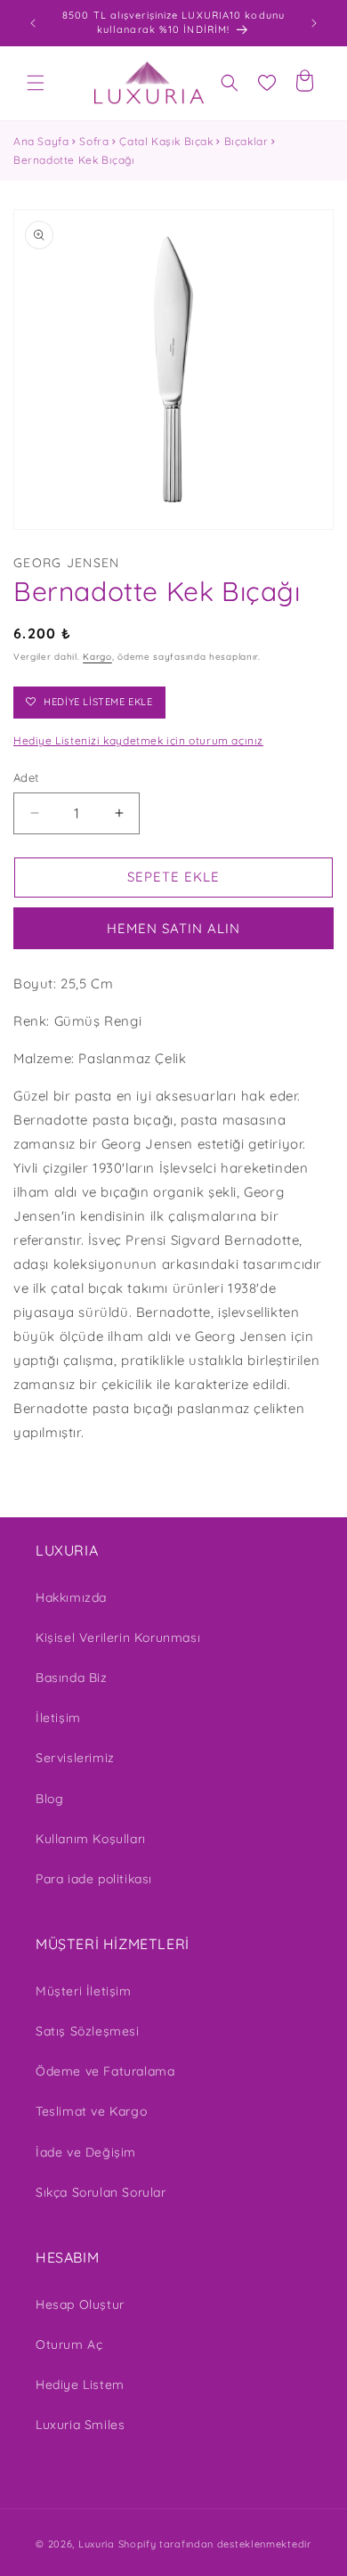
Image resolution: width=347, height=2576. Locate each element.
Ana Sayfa (41, 141)
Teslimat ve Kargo (91, 2111)
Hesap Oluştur (80, 2304)
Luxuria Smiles (80, 2425)
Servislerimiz (75, 1758)
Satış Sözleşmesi (88, 2031)
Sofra (94, 141)
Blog (49, 1799)
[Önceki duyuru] (33, 23)
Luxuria (97, 2544)
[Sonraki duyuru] (314, 23)
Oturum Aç (69, 2344)
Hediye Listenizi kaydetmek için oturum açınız (138, 740)
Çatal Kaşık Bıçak (166, 141)
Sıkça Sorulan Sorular (101, 2192)
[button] (36, 83)
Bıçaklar (246, 141)
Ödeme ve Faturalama (105, 2071)
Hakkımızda (71, 1597)
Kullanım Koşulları (91, 1839)
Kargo (97, 657)
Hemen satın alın (173, 928)
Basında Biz (72, 1678)
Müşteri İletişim (84, 1991)
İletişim (58, 1718)
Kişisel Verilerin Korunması (118, 1637)
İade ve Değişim (86, 2152)
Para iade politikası (94, 1879)
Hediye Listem (80, 2385)
